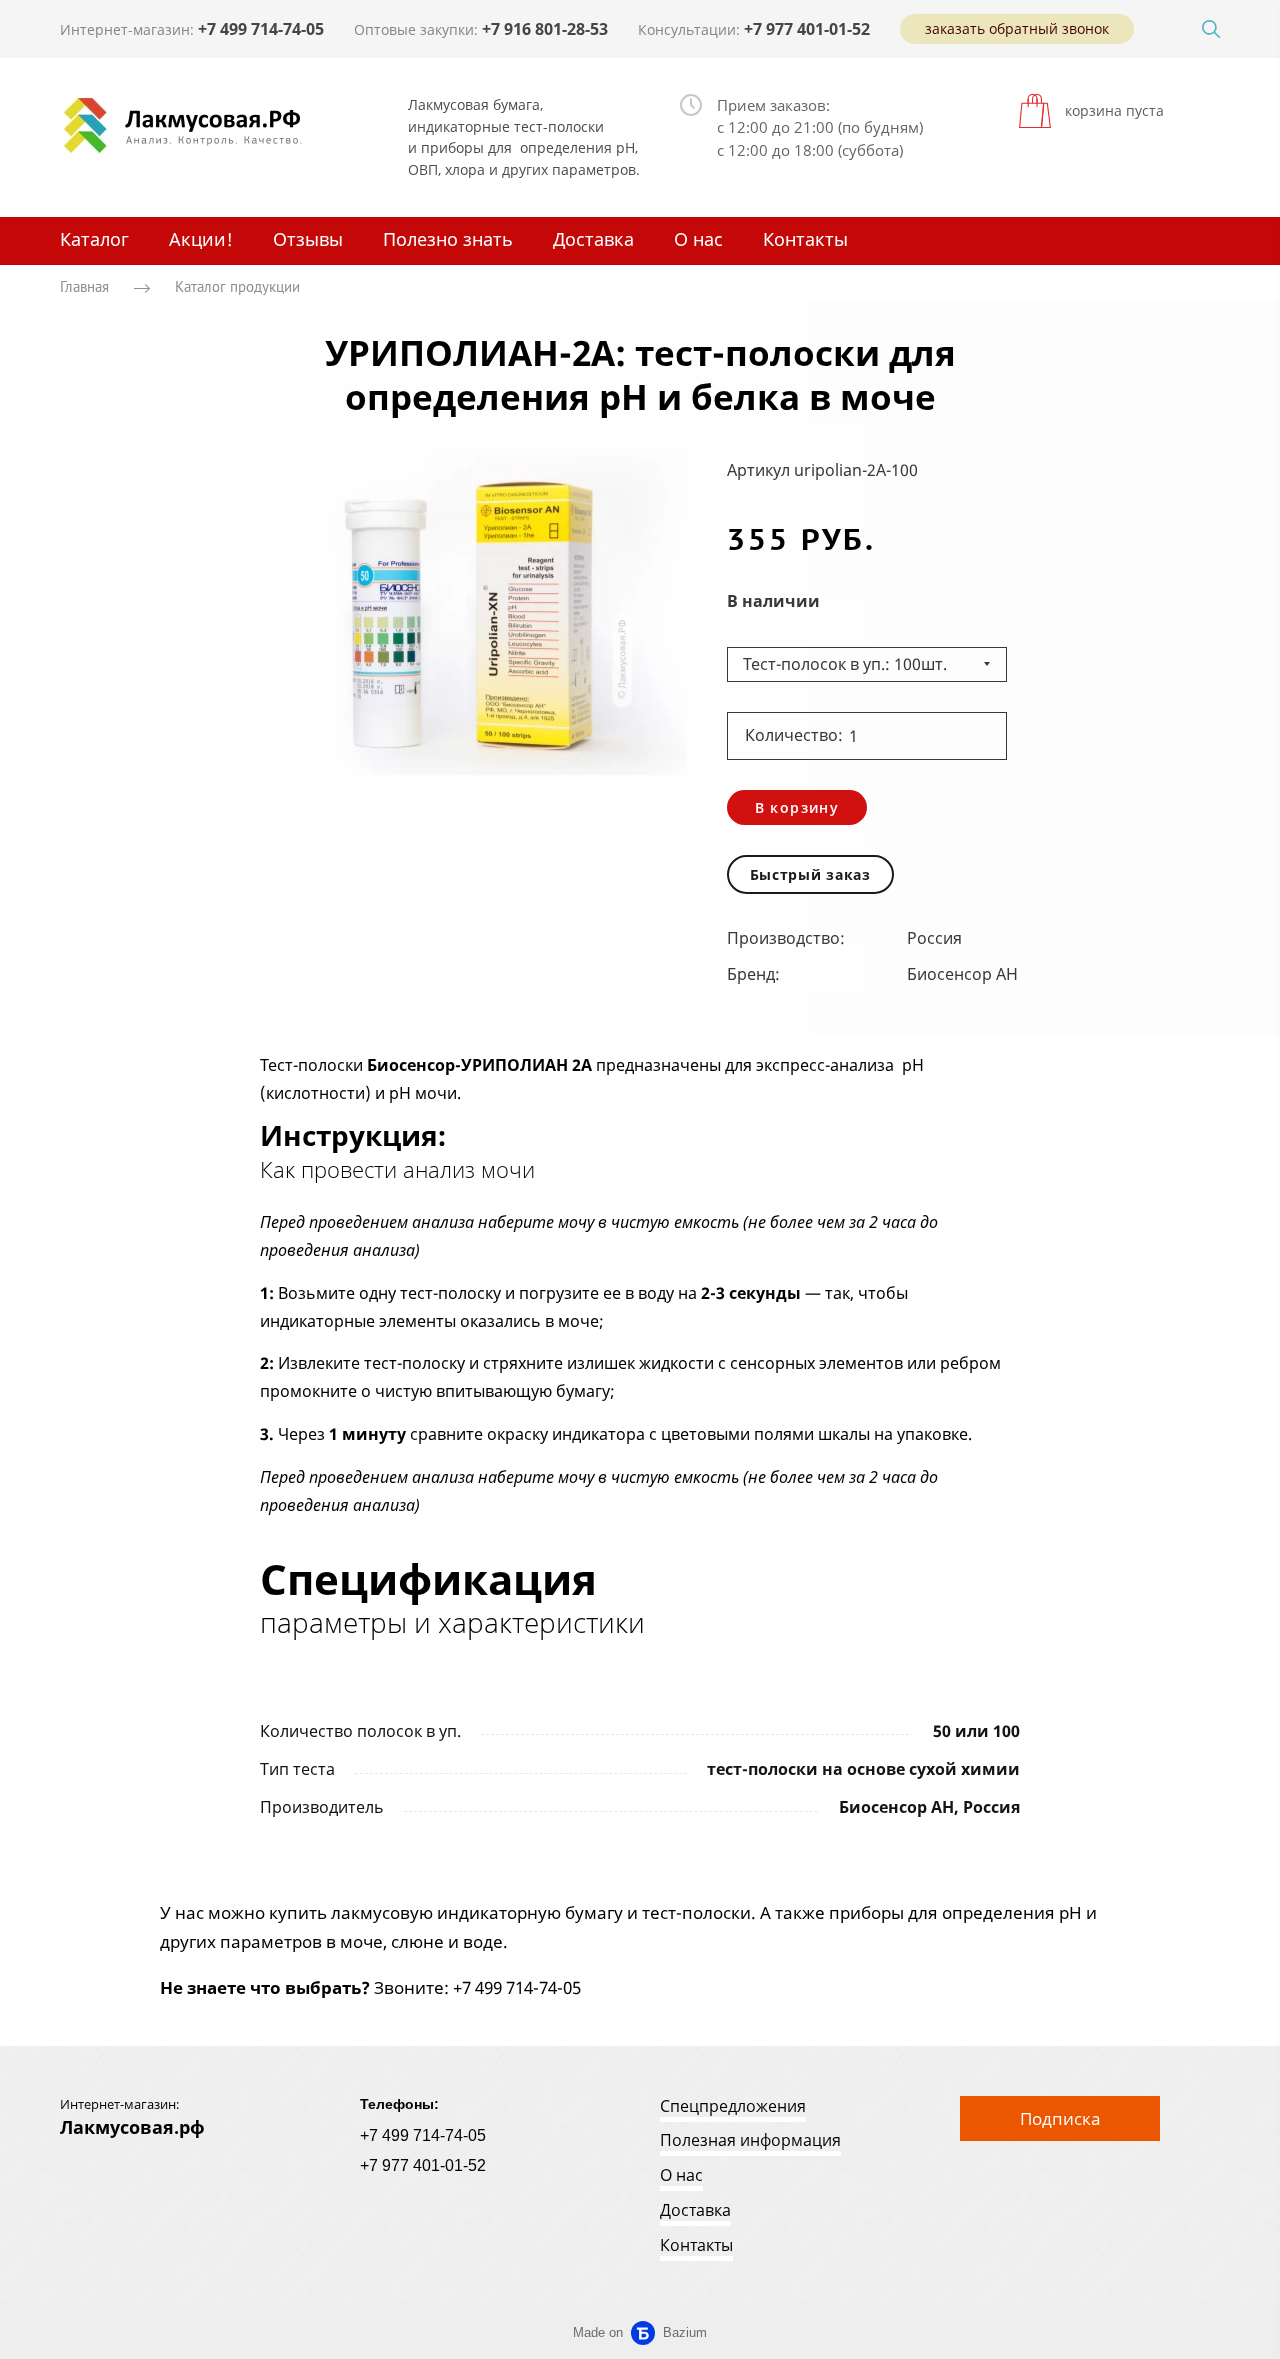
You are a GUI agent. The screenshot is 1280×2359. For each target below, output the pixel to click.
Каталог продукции (237, 287)
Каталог (94, 239)
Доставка (593, 239)
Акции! (201, 239)
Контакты (805, 239)
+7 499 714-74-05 (261, 29)
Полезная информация (750, 2140)
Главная (84, 287)
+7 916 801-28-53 (545, 29)
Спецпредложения (733, 2106)
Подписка (1060, 2118)
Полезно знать (448, 239)
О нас (698, 239)
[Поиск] (1211, 29)
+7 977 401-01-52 (807, 29)
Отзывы (308, 239)
